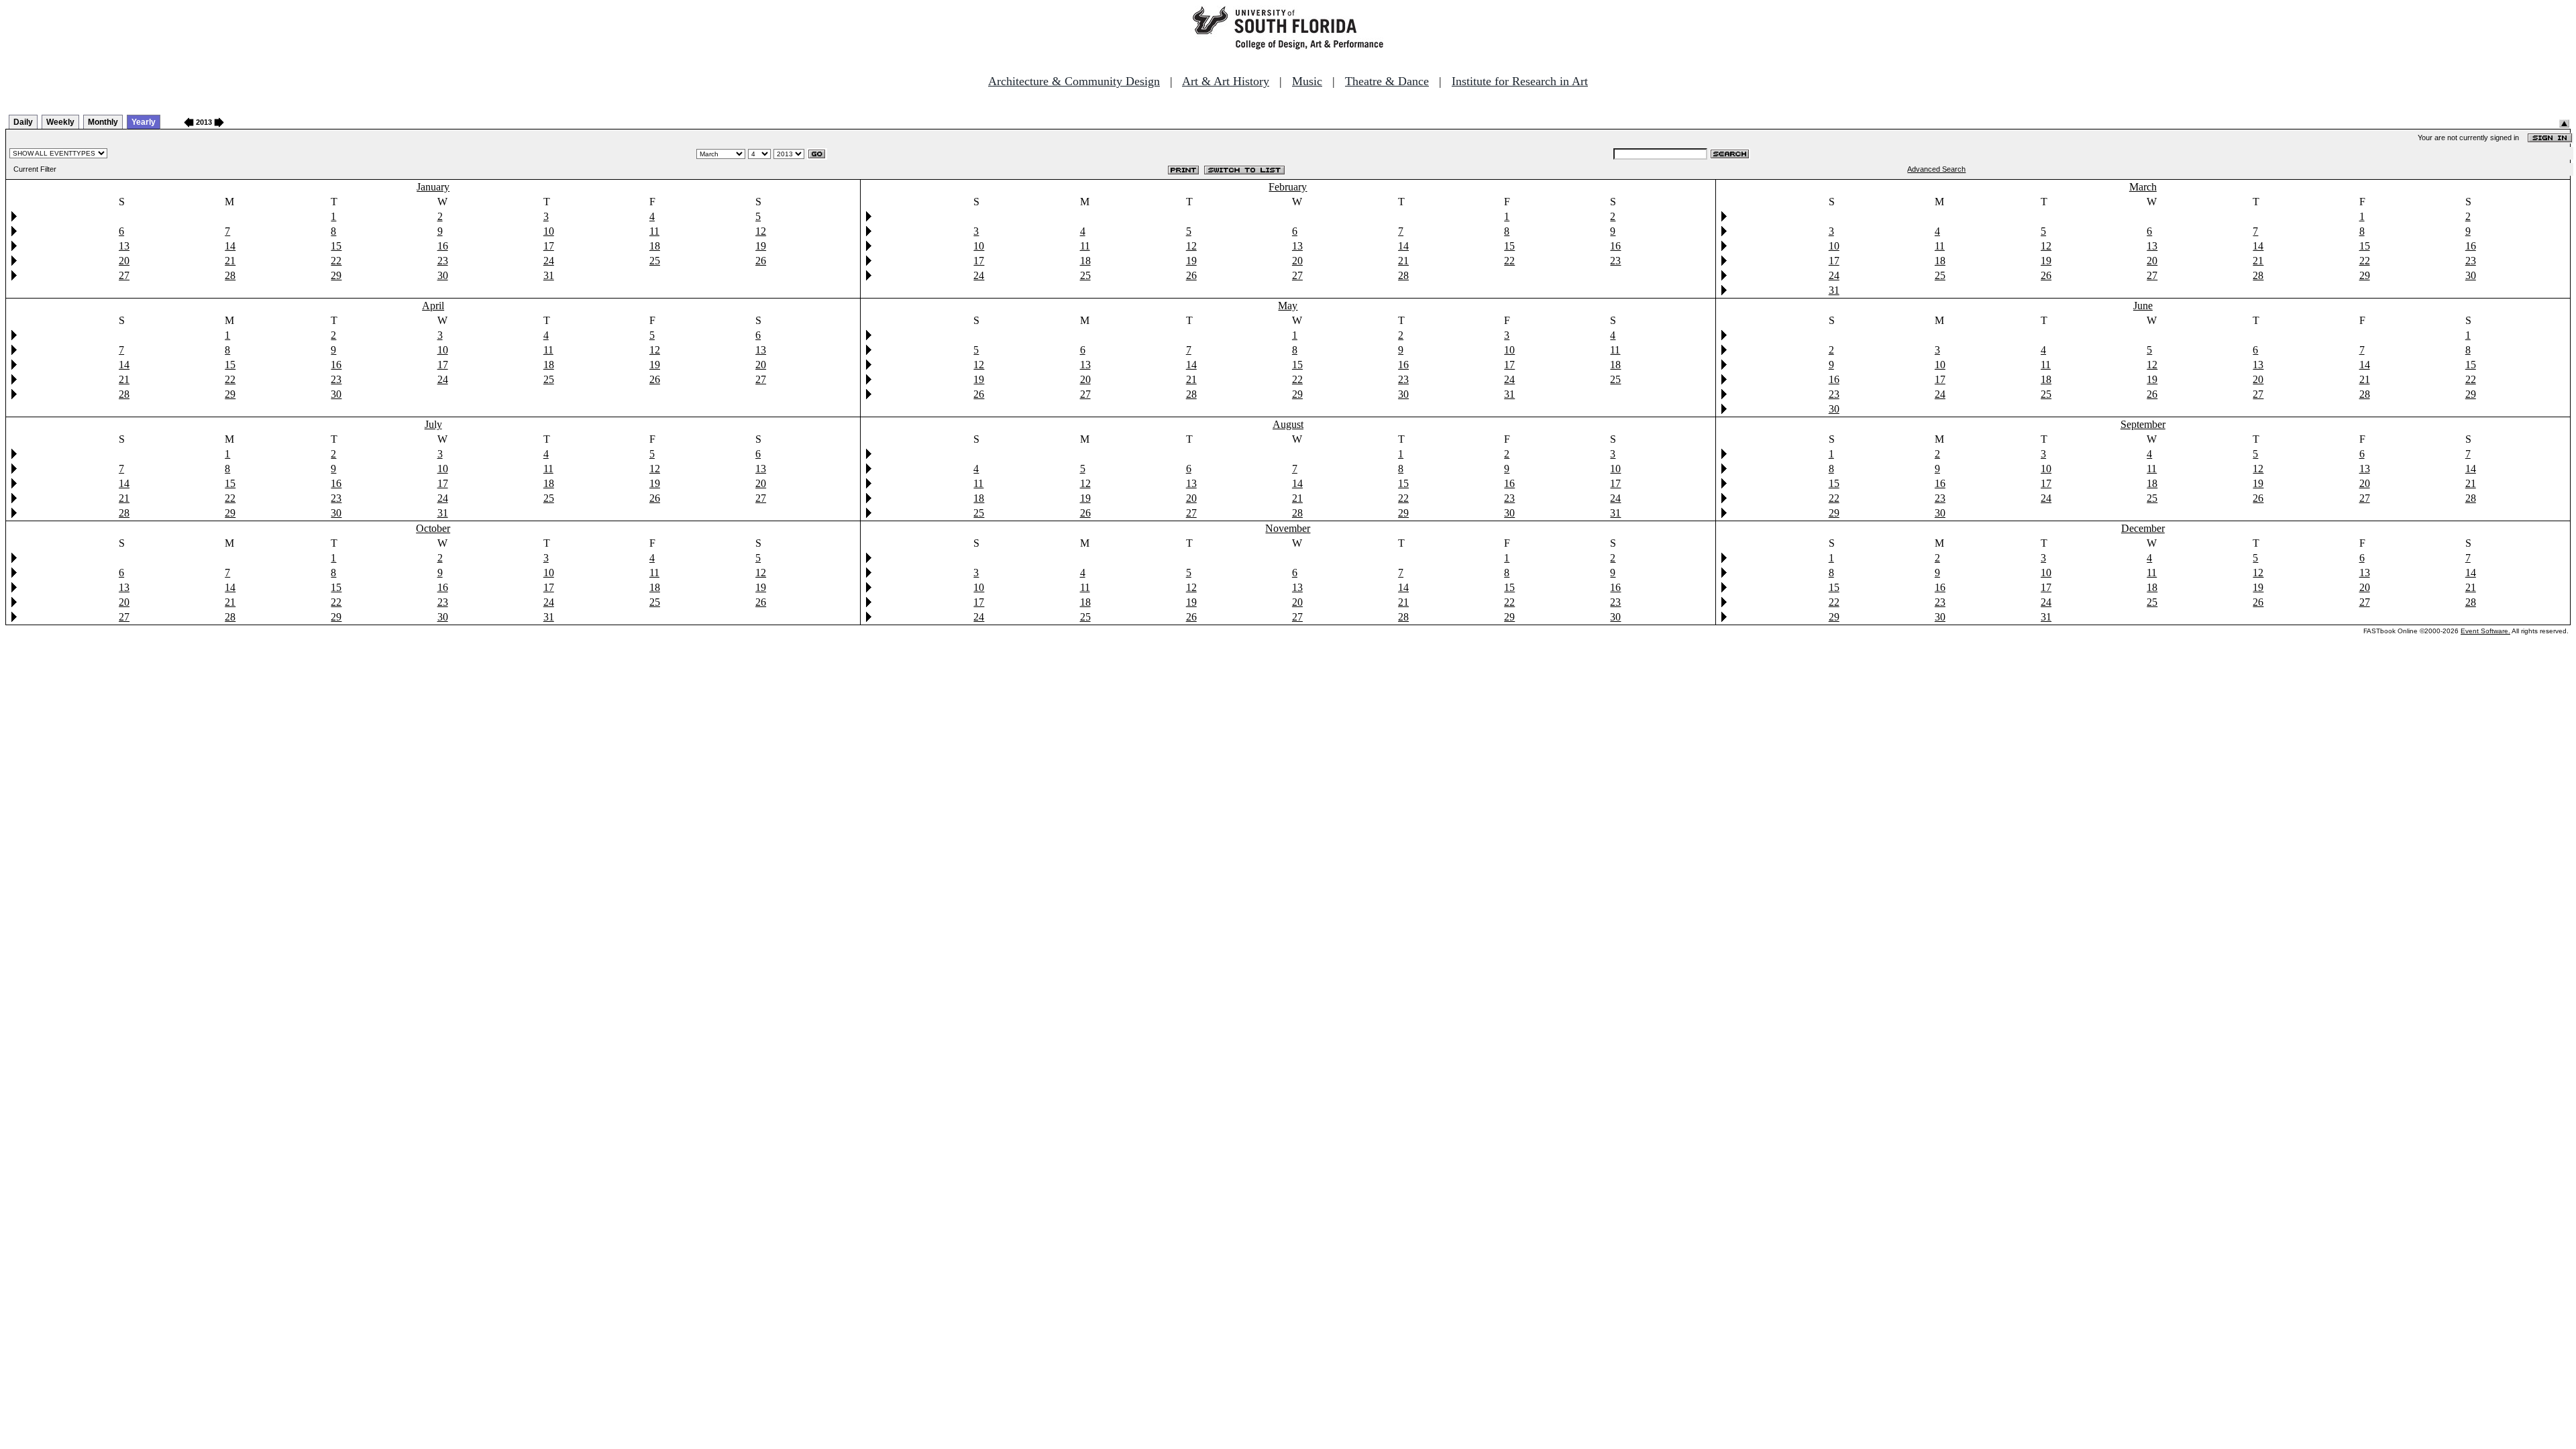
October (433, 528)
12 (761, 231)
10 (549, 231)
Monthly (103, 122)
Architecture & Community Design (1074, 81)
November (1288, 528)
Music (1307, 81)
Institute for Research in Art (1520, 81)
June (2143, 306)
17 (549, 246)
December (2143, 528)
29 (336, 275)
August (1288, 424)
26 (761, 261)
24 (549, 261)
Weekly (60, 122)
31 (549, 275)
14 (230, 246)
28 (230, 275)
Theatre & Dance (1387, 81)
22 (336, 261)
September (2143, 424)
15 (336, 246)
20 (124, 261)
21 (230, 261)
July (433, 424)
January (433, 187)
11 (654, 231)
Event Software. (2485, 631)
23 (443, 261)
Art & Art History (1226, 81)
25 (655, 261)
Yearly (144, 122)
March (2143, 187)
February (1288, 187)
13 (124, 246)
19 (761, 246)
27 (124, 275)
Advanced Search (1936, 169)
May (1288, 306)
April (433, 306)
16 (443, 246)
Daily (23, 122)
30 (443, 275)
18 (655, 246)
